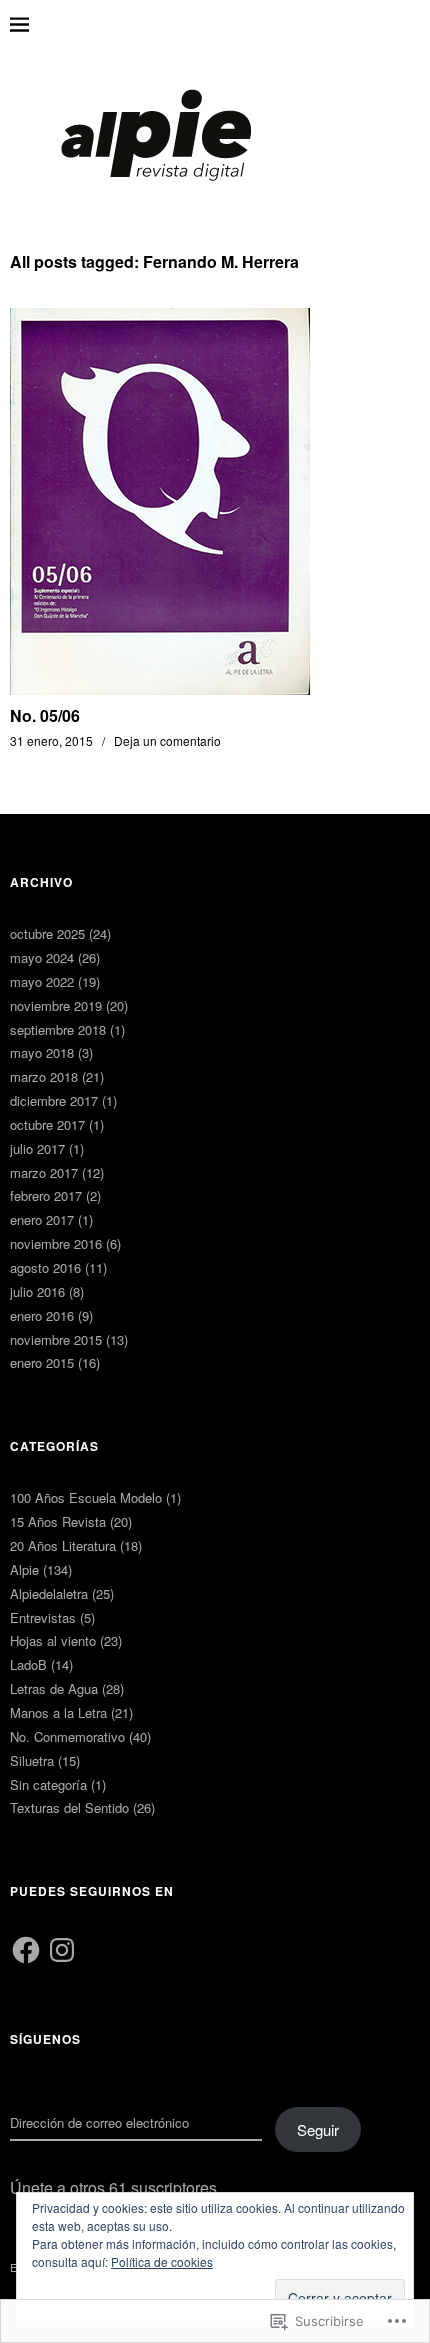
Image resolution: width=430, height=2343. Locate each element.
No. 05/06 (45, 715)
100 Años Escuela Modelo (86, 1497)
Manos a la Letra (58, 1712)
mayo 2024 (42, 957)
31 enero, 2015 (51, 740)
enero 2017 (42, 1219)
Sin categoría (48, 1784)
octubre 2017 (47, 1124)
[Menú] (35, 25)
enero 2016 (42, 1315)
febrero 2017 (46, 1195)
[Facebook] (26, 1950)
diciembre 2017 (54, 1100)
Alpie (24, 1569)
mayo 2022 (42, 981)
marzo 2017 (44, 1172)
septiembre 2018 (58, 1029)
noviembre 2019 (56, 1005)
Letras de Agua (54, 1688)
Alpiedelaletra (49, 1593)
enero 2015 (42, 1362)
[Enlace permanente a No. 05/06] (160, 688)
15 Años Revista (58, 1521)
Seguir (318, 2129)
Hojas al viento (53, 1640)
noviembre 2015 (56, 1339)
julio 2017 (37, 1148)
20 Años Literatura (63, 1545)
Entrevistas (43, 1617)
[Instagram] (62, 1950)
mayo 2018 (42, 1052)
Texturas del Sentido (69, 1807)
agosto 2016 (45, 1267)
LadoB (28, 1664)
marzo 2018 (44, 1076)
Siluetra (32, 1760)
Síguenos (45, 2039)
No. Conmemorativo (67, 1736)
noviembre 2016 (56, 1243)
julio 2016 (37, 1291)
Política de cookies (162, 2261)
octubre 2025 (47, 933)
